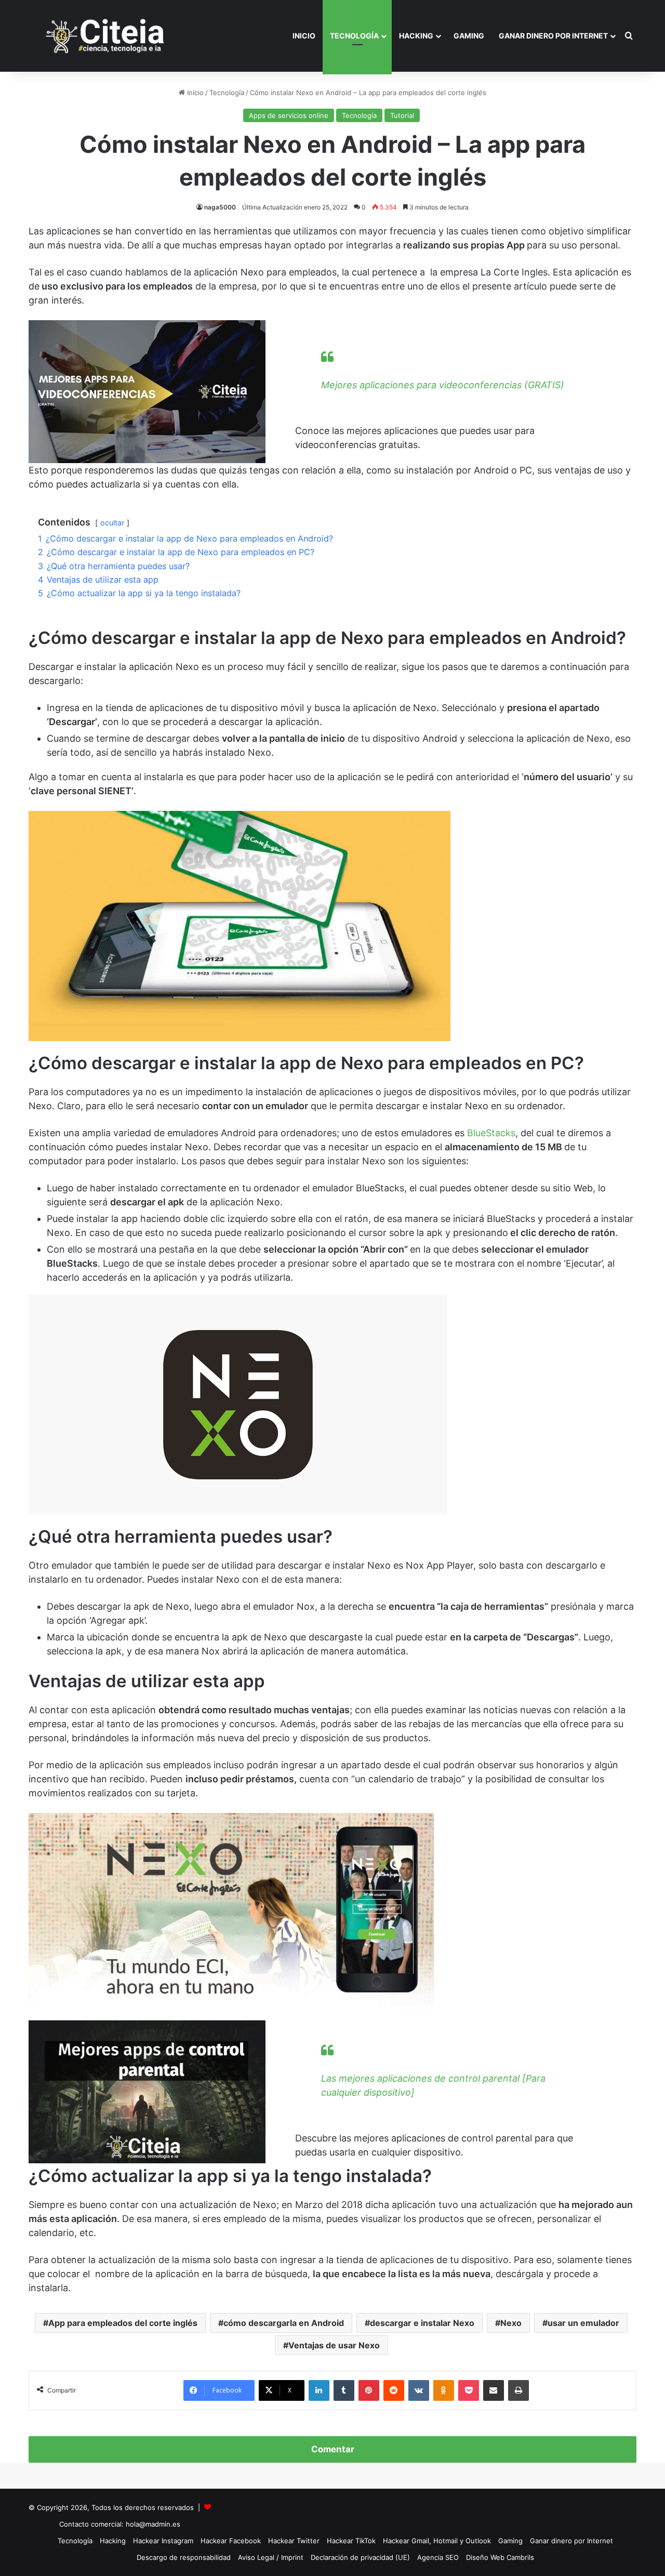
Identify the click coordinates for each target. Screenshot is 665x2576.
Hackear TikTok (351, 2541)
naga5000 (220, 207)
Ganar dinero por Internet (553, 36)
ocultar (112, 523)
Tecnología (354, 36)
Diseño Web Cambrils (500, 2557)
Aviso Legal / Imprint (271, 2557)
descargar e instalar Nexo (422, 2323)
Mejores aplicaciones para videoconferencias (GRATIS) (443, 385)
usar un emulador (583, 2323)
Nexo (511, 2323)
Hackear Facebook (231, 2541)
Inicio (304, 36)
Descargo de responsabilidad (184, 2557)
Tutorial (402, 115)
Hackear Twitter (294, 2541)
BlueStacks (491, 1133)
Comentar (333, 2449)
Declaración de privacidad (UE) (360, 2557)
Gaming (469, 36)
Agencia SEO (438, 2557)
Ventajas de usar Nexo (334, 2345)
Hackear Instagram (163, 2541)
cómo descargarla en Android (284, 2323)
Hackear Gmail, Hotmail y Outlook (437, 2541)
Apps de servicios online (289, 115)
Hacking (416, 36)
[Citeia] (106, 36)
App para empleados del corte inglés (123, 2323)
